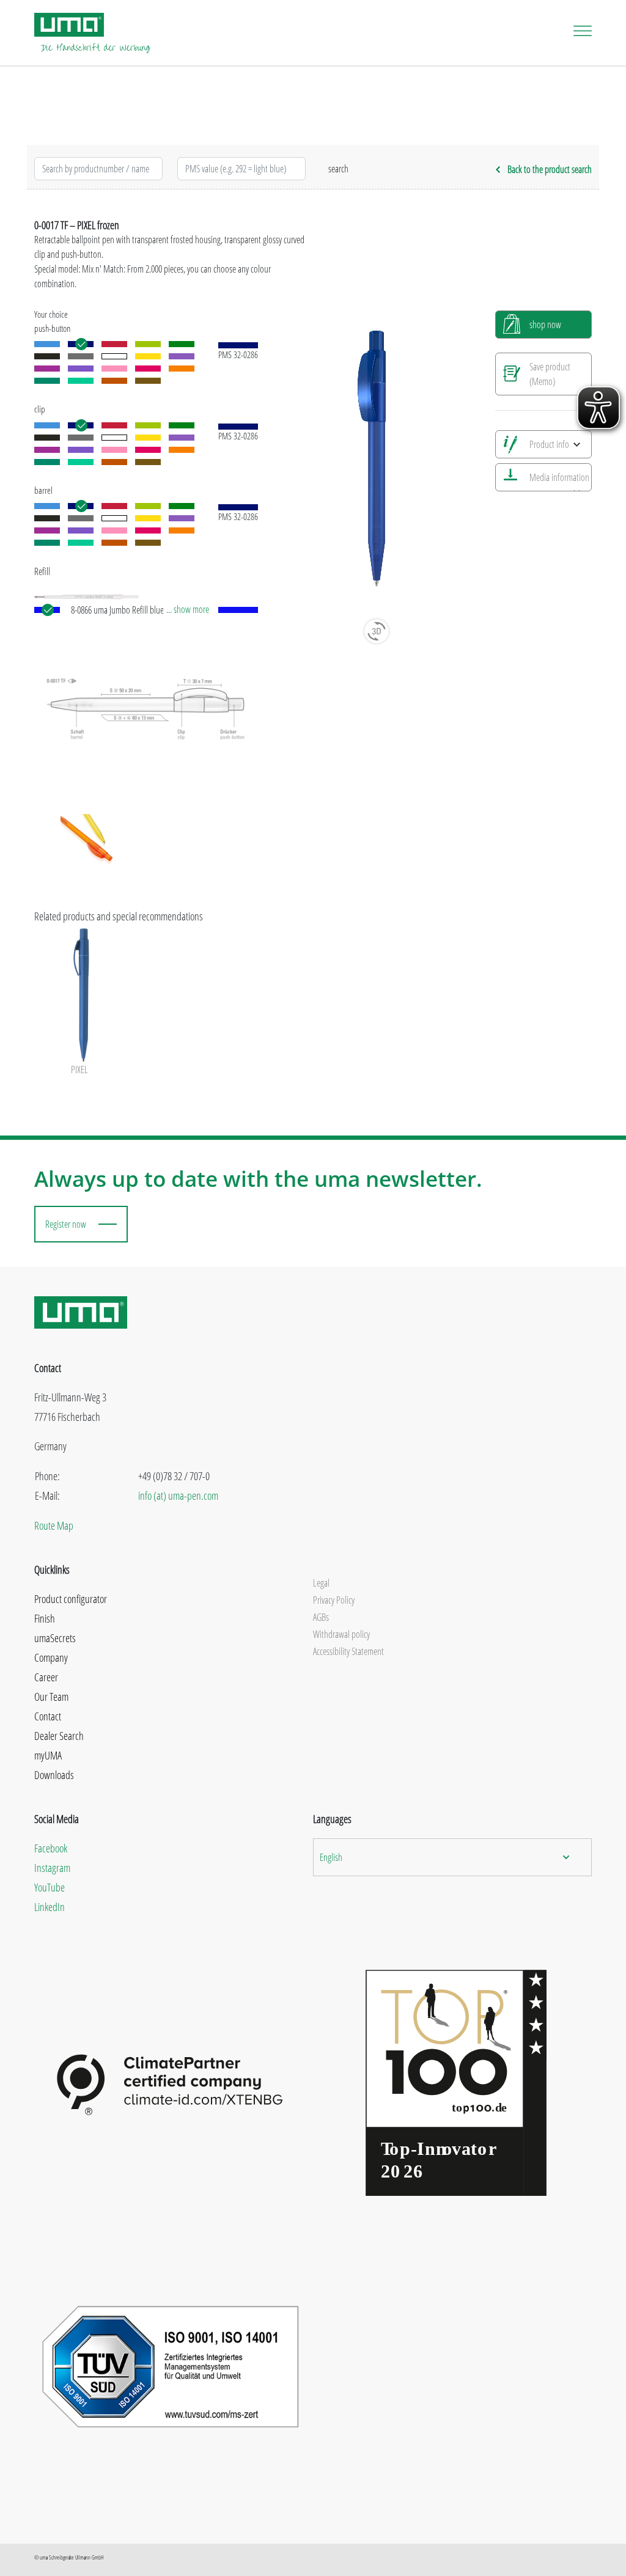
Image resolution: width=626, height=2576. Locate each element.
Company (51, 1657)
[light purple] (182, 356)
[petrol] (81, 381)
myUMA (48, 1755)
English (331, 1857)
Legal (321, 1583)
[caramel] (114, 381)
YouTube (50, 1887)
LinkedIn (50, 1907)
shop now (545, 325)
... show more (188, 609)
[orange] (182, 369)
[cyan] (47, 381)
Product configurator (71, 1599)
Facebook (51, 1848)
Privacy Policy (334, 1600)
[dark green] (182, 344)
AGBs (321, 1617)
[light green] (148, 344)
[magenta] (148, 369)
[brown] (148, 381)
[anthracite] (47, 356)
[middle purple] (47, 369)
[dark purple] (81, 369)
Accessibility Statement (348, 1651)
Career (46, 1677)
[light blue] (47, 344)
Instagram (52, 1868)
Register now (66, 1224)
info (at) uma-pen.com (178, 1495)
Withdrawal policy (341, 1634)
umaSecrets (55, 1638)
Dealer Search (59, 1736)
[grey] (81, 356)
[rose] (114, 369)
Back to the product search (550, 169)
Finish (45, 1618)
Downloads (54, 1775)
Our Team (51, 1697)
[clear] (114, 356)
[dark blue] (81, 344)
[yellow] (148, 356)
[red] (114, 344)
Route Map (54, 1525)
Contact (48, 1716)
